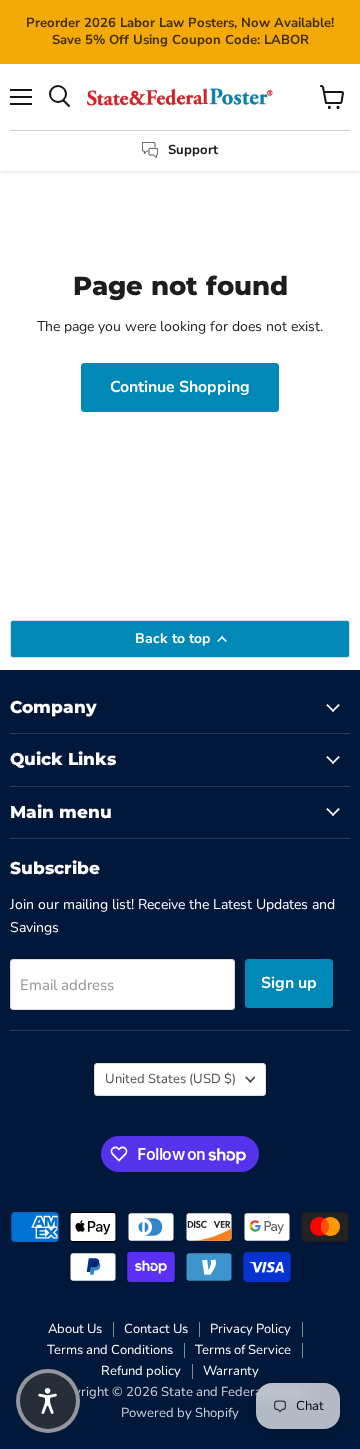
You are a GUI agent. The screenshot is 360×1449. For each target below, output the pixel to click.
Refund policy (141, 1371)
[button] (48, 1401)
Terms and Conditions (110, 1350)
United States (170, 1079)
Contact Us (156, 1329)
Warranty (231, 1371)
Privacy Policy (250, 1329)
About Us (75, 1329)
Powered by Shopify (180, 1413)
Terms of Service (243, 1350)
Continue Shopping (180, 387)
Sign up (289, 983)
